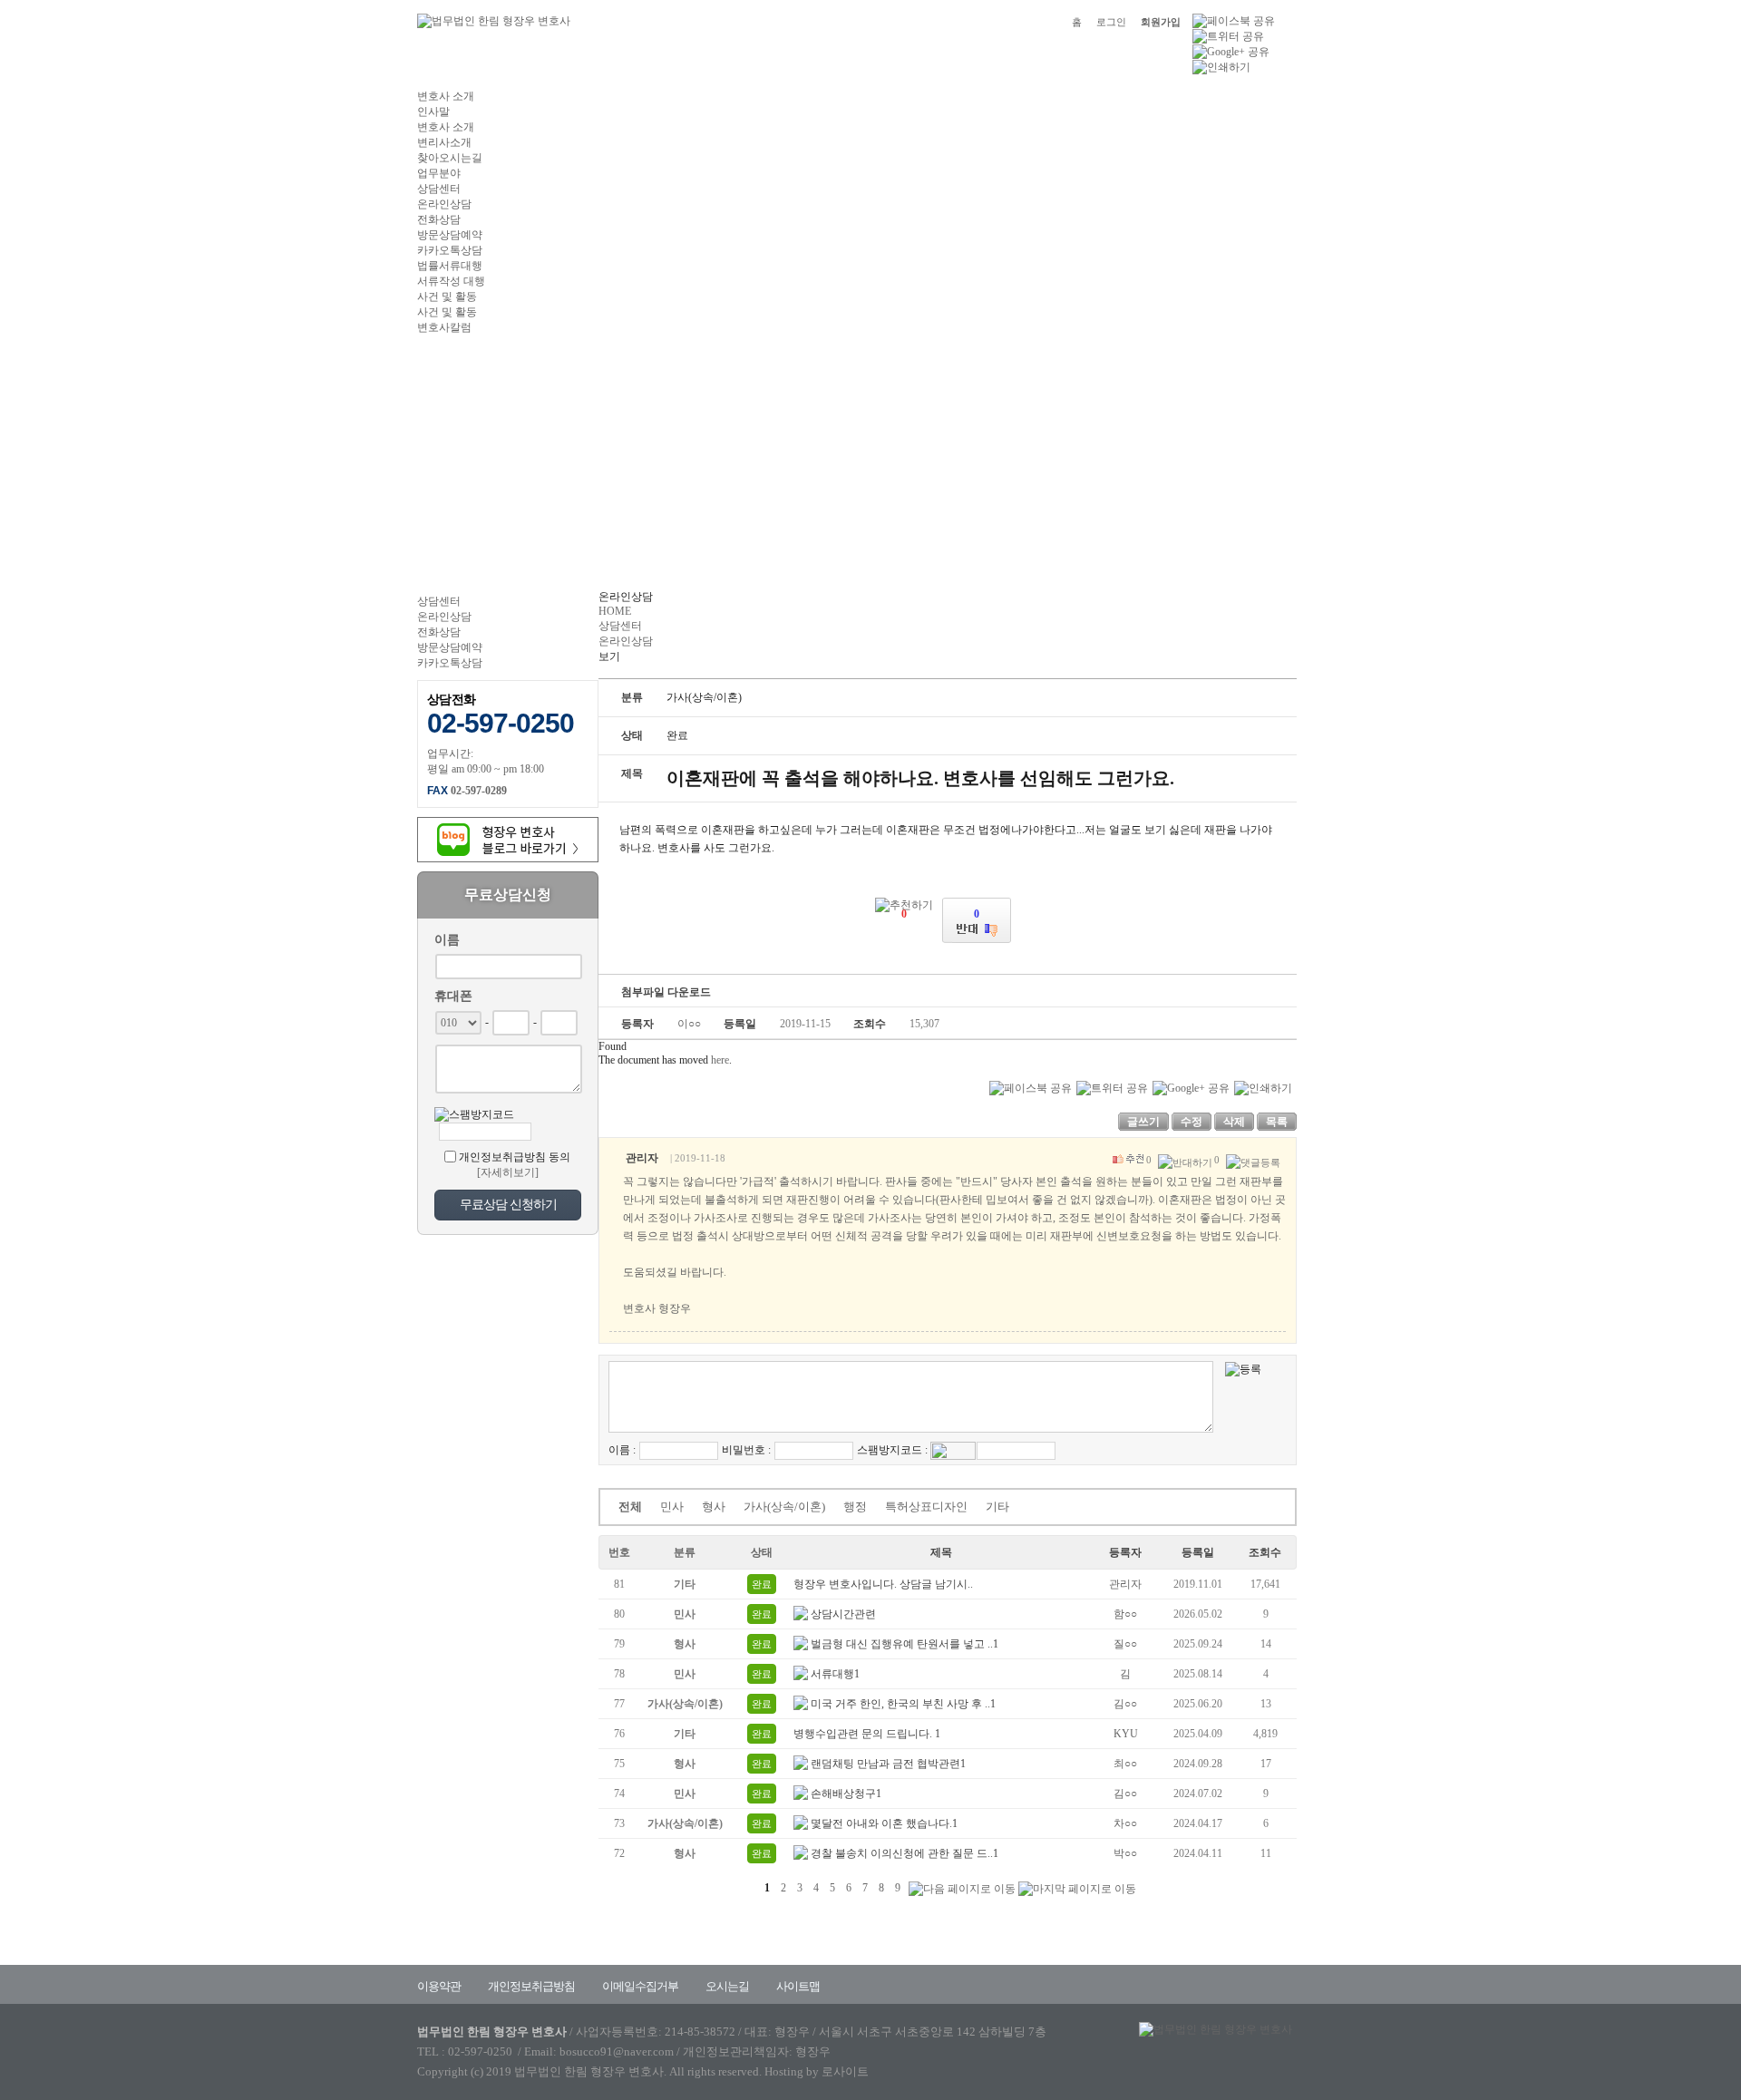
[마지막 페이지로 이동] (1077, 1889)
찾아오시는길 (450, 158)
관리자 (1125, 1584)
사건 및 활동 (447, 297)
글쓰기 (1143, 1122)
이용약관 (439, 1986)
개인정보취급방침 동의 (515, 1157)
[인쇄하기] (1221, 66)
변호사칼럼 (444, 327)
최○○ (1125, 1764)
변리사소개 (444, 142)
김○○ (1125, 1704)
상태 (762, 1552)
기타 (997, 1507)
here (720, 1060)
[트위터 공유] (1228, 35)
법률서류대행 (450, 266)
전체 (630, 1507)
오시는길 (727, 1986)
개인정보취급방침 (531, 1986)
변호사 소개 (446, 96)
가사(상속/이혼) (784, 1507)
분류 (685, 1552)
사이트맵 (798, 1986)
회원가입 (1161, 22)
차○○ (1125, 1823)
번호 (619, 1552)
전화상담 (439, 219)
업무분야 (439, 173)
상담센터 (439, 189)
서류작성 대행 (451, 281)
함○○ (1125, 1614)
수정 (1191, 1122)
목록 (1277, 1122)
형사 (714, 1507)
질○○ (1125, 1644)
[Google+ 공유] (1231, 51)
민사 (672, 1507)
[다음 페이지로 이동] (962, 1889)
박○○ (1125, 1853)
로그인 (1111, 22)
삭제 (1234, 1122)
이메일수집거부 (640, 1986)
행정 (855, 1507)
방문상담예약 (450, 235)
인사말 (433, 112)
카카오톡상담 (450, 250)
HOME (615, 611)
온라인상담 (444, 204)
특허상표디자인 (926, 1507)
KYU (1126, 1734)
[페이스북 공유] (1234, 20)
